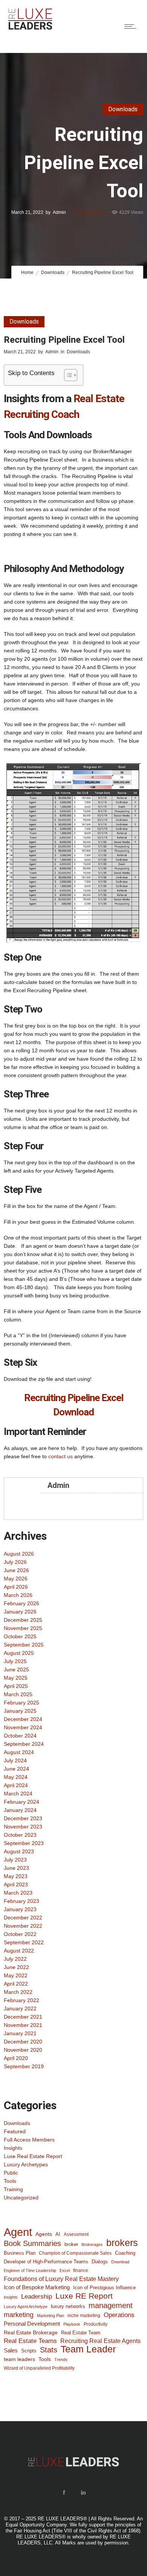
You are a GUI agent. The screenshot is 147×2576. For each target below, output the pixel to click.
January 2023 (20, 1909)
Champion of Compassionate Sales (75, 2253)
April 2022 (16, 1984)
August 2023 (19, 1851)
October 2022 (20, 1934)
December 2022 (23, 1918)
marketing (19, 2315)
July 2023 (15, 1860)
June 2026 (16, 1570)
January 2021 (20, 2033)
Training (13, 2189)
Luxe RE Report (84, 2296)
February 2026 (21, 1603)
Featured (15, 2131)
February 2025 (21, 1703)
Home (27, 272)
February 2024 (21, 1802)
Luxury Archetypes (26, 2164)
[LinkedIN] (83, 2493)
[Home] (30, 29)
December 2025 (23, 1620)
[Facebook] (64, 2493)
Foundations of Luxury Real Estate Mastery (61, 2279)
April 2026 (16, 1587)
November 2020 (23, 2050)
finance (81, 2270)
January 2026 (20, 1612)
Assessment (76, 2234)
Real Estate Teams (30, 2341)
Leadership (37, 2296)
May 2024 (16, 1777)
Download (120, 2262)
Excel (65, 2270)
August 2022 (19, 1951)
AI (58, 2234)
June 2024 (16, 1769)
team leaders (19, 2359)
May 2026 (16, 1579)
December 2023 (23, 1818)
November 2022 (23, 1926)
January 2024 (20, 1810)
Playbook (72, 2324)
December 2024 (23, 1719)
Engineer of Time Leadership (30, 2270)
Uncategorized (21, 2198)
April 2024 (16, 1785)
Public (11, 2173)
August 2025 (19, 1653)
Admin (59, 212)
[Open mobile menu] (132, 26)
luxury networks (68, 2306)
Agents (44, 2234)
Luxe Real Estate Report (33, 2156)
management (111, 2305)
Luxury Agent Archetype (26, 2307)
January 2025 (20, 1711)
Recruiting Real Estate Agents (100, 2341)
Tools (10, 2181)
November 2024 (23, 1727)
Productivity (96, 2324)
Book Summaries (32, 2243)
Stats (49, 2350)
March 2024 (18, 1794)
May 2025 (16, 1678)
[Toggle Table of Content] (67, 375)
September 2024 (24, 1744)
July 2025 (15, 1661)
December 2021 (23, 2017)
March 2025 (18, 1694)
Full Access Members (29, 2140)
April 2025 (16, 1686)
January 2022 (20, 2008)
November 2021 (23, 2025)
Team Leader (88, 2349)
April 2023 (16, 1884)
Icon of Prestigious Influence (104, 2288)
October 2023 (20, 1835)
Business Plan (20, 2253)
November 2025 (23, 1628)
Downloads (53, 272)
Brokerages (92, 2245)
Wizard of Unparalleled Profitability (39, 2368)
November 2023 (23, 1827)
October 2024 (20, 1736)
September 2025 (24, 1645)
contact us (60, 1456)
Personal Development (32, 2324)
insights (11, 2297)
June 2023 (16, 1868)
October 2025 (20, 1636)
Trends (61, 2360)
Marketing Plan (51, 2316)
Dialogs (100, 2262)
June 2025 (16, 1669)
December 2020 (23, 2042)
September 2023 (24, 1843)
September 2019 (24, 2066)
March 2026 (18, 1595)
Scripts (29, 2351)
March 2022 (18, 1992)
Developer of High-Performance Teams (46, 2262)
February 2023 (21, 1901)
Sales (11, 2350)
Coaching (125, 2253)
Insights (13, 2148)
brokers (122, 2243)
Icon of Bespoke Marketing (37, 2287)
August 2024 (19, 1752)
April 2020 (16, 2058)
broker (71, 2244)
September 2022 (24, 1942)
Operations (119, 2315)
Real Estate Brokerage (31, 2332)
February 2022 (21, 2000)
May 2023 (16, 1876)
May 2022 (16, 1975)
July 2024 (15, 1760)
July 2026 (15, 1562)
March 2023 (18, 1893)
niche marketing (84, 2316)
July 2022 (15, 1959)
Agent (18, 2232)
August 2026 (19, 1554)
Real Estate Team (81, 2333)
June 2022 (16, 1967)
